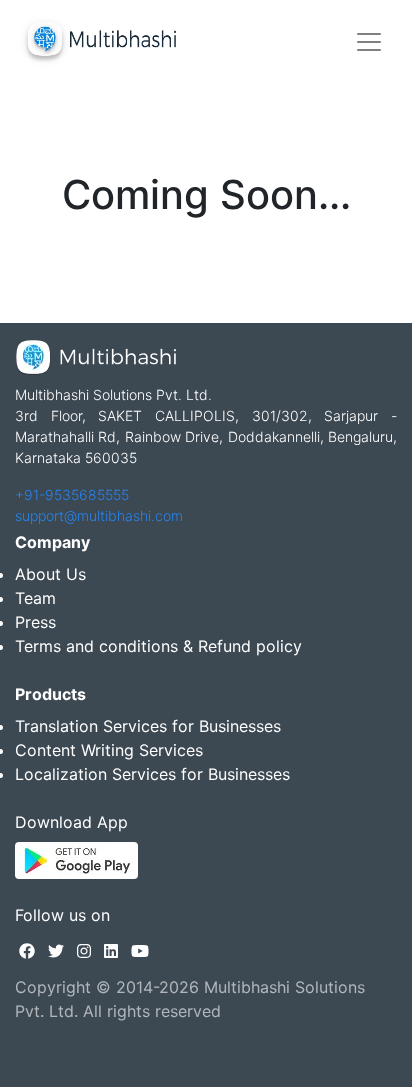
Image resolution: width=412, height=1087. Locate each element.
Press (35, 622)
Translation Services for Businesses (148, 726)
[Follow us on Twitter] (56, 951)
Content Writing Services (109, 750)
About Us (50, 574)
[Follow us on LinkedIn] (111, 951)
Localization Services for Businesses (152, 774)
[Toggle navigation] (369, 42)
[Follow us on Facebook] (27, 951)
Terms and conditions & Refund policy (158, 646)
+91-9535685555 (72, 494)
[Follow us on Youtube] (140, 951)
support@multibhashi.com (99, 515)
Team (35, 598)
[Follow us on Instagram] (84, 951)
